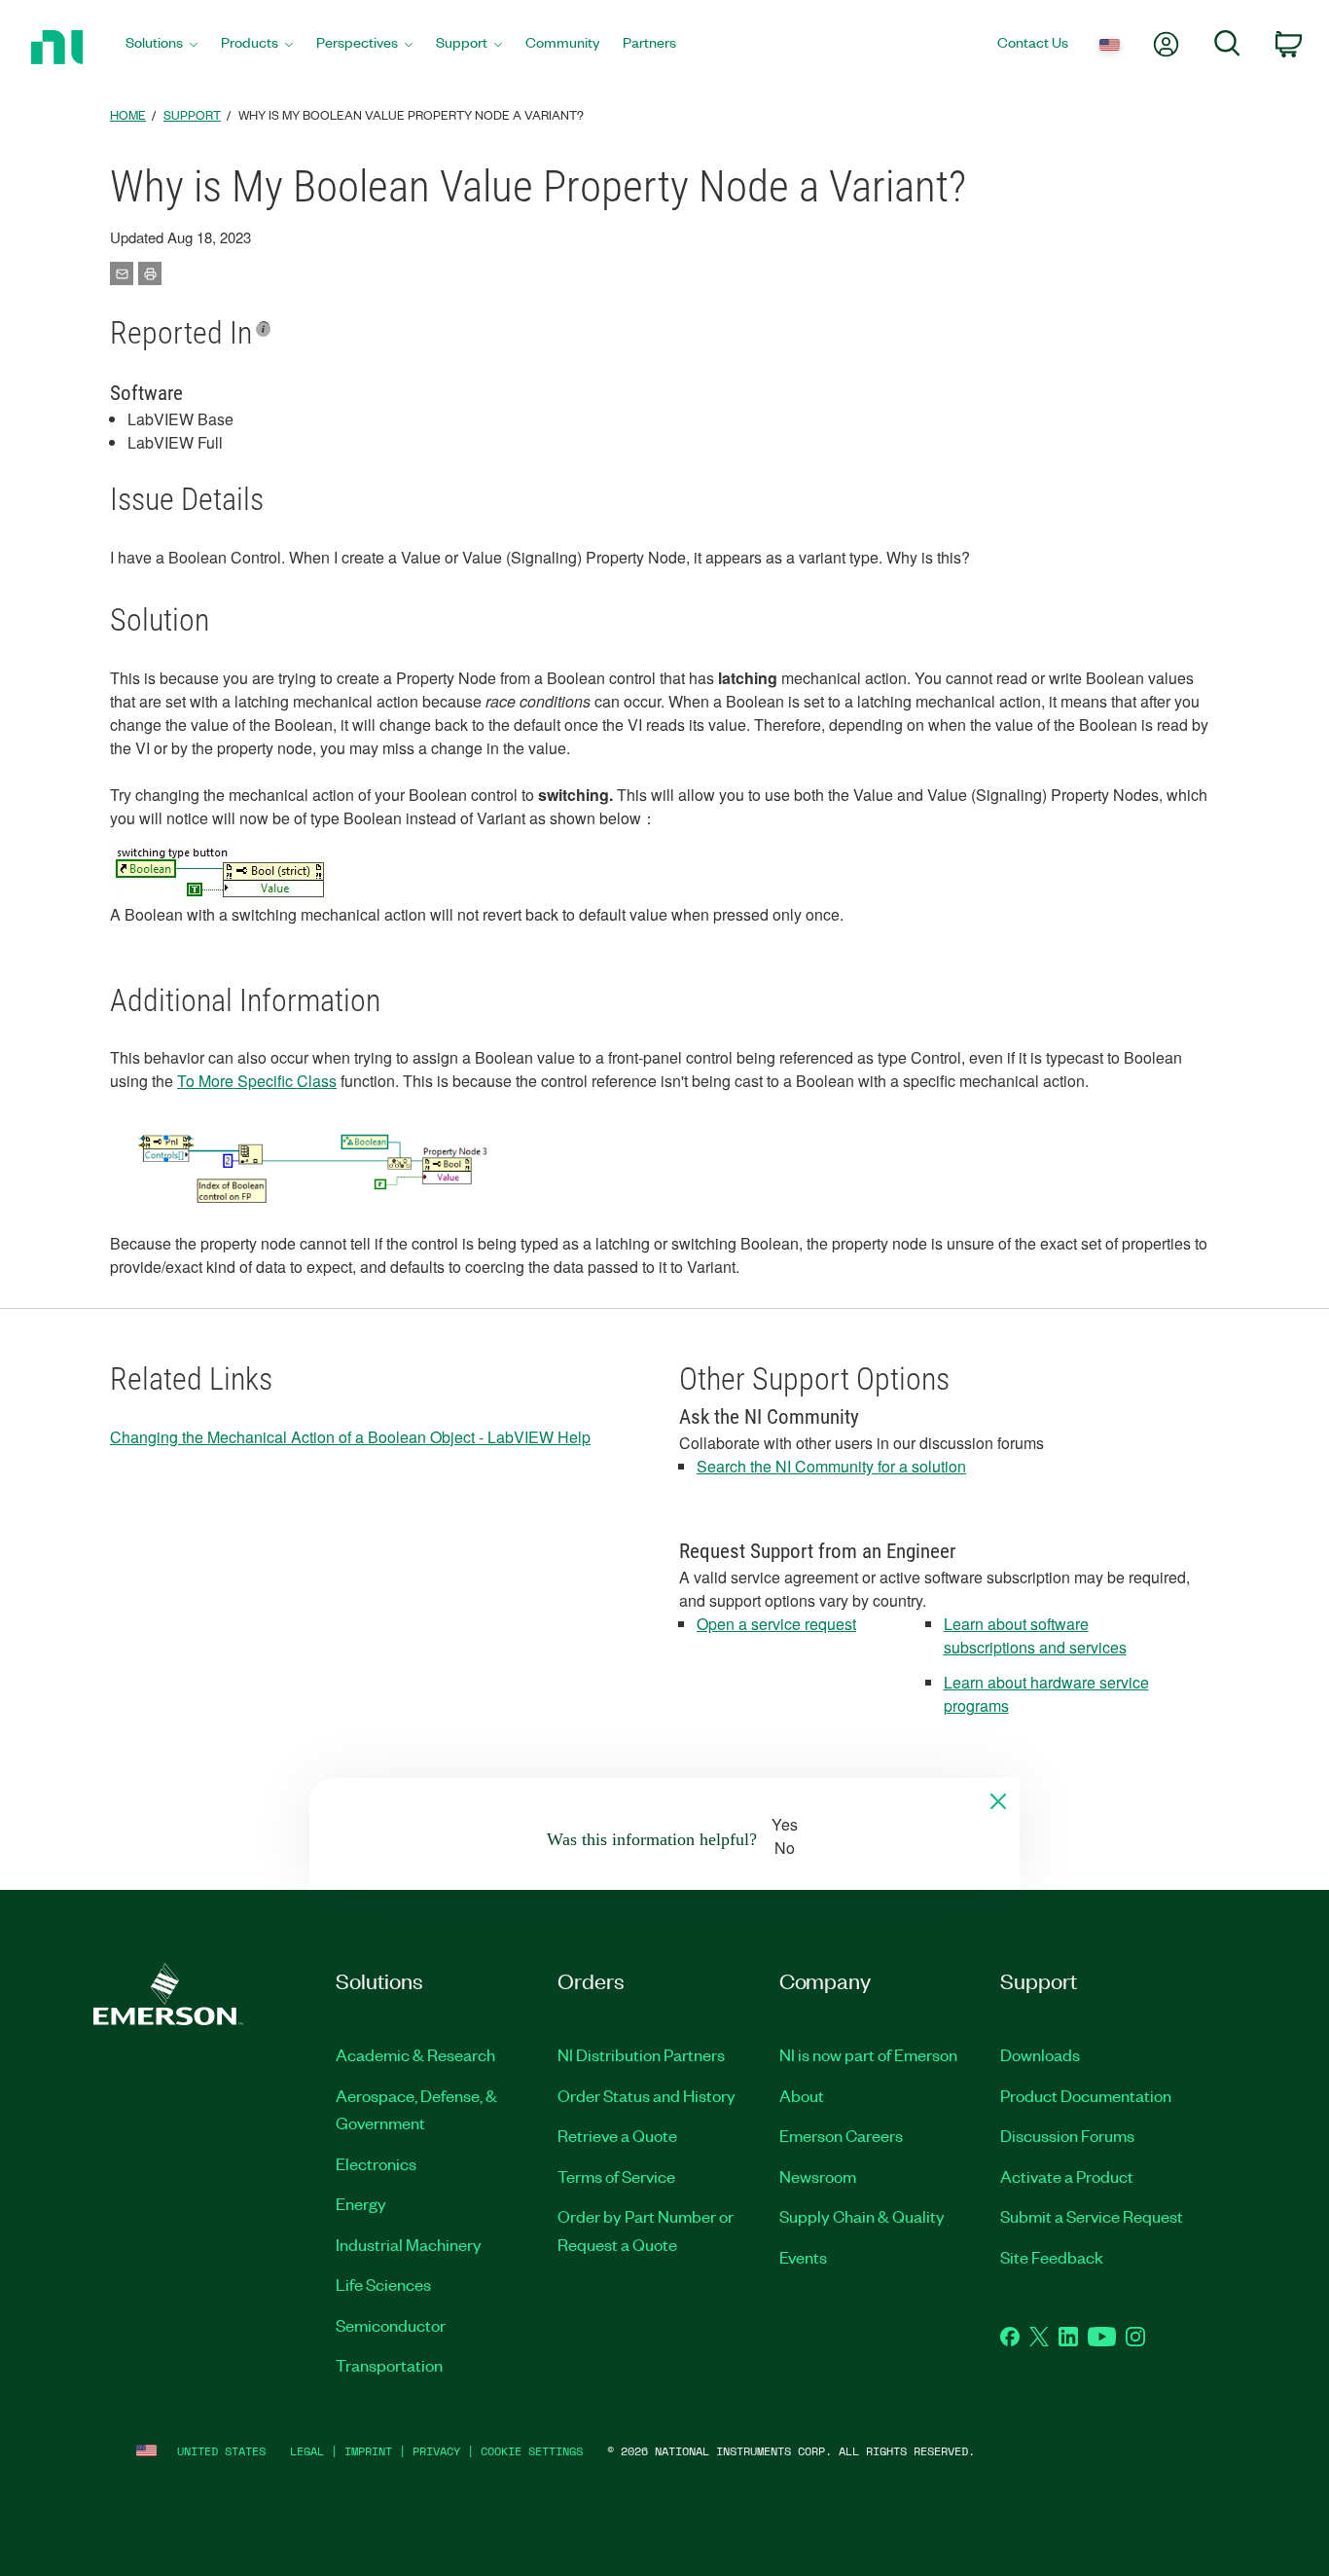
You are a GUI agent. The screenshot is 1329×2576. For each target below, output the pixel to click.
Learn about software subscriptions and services (1035, 1635)
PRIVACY (436, 2451)
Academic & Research (415, 2054)
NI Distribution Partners (641, 2054)
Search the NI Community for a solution (831, 1466)
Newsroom (818, 2176)
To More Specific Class (257, 1081)
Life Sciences (383, 2284)
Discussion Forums (1067, 2135)
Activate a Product (1067, 2176)
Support (192, 114)
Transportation (389, 2365)
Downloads (1040, 2054)
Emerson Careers (841, 2135)
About (802, 2095)
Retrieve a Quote (617, 2135)
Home (128, 114)
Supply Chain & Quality (862, 2216)
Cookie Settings (532, 2451)
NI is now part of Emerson (868, 2054)
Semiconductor (391, 2325)
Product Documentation (1086, 2095)
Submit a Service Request (1092, 2216)
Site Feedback (1052, 2257)
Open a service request (776, 1624)
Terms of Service (616, 2176)
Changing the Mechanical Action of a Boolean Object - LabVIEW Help (350, 1437)
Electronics (376, 2163)
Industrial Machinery (409, 2244)
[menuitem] (162, 47)
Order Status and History (647, 2095)
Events (803, 2257)
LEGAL (307, 2451)
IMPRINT (368, 2451)
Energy (361, 2203)
